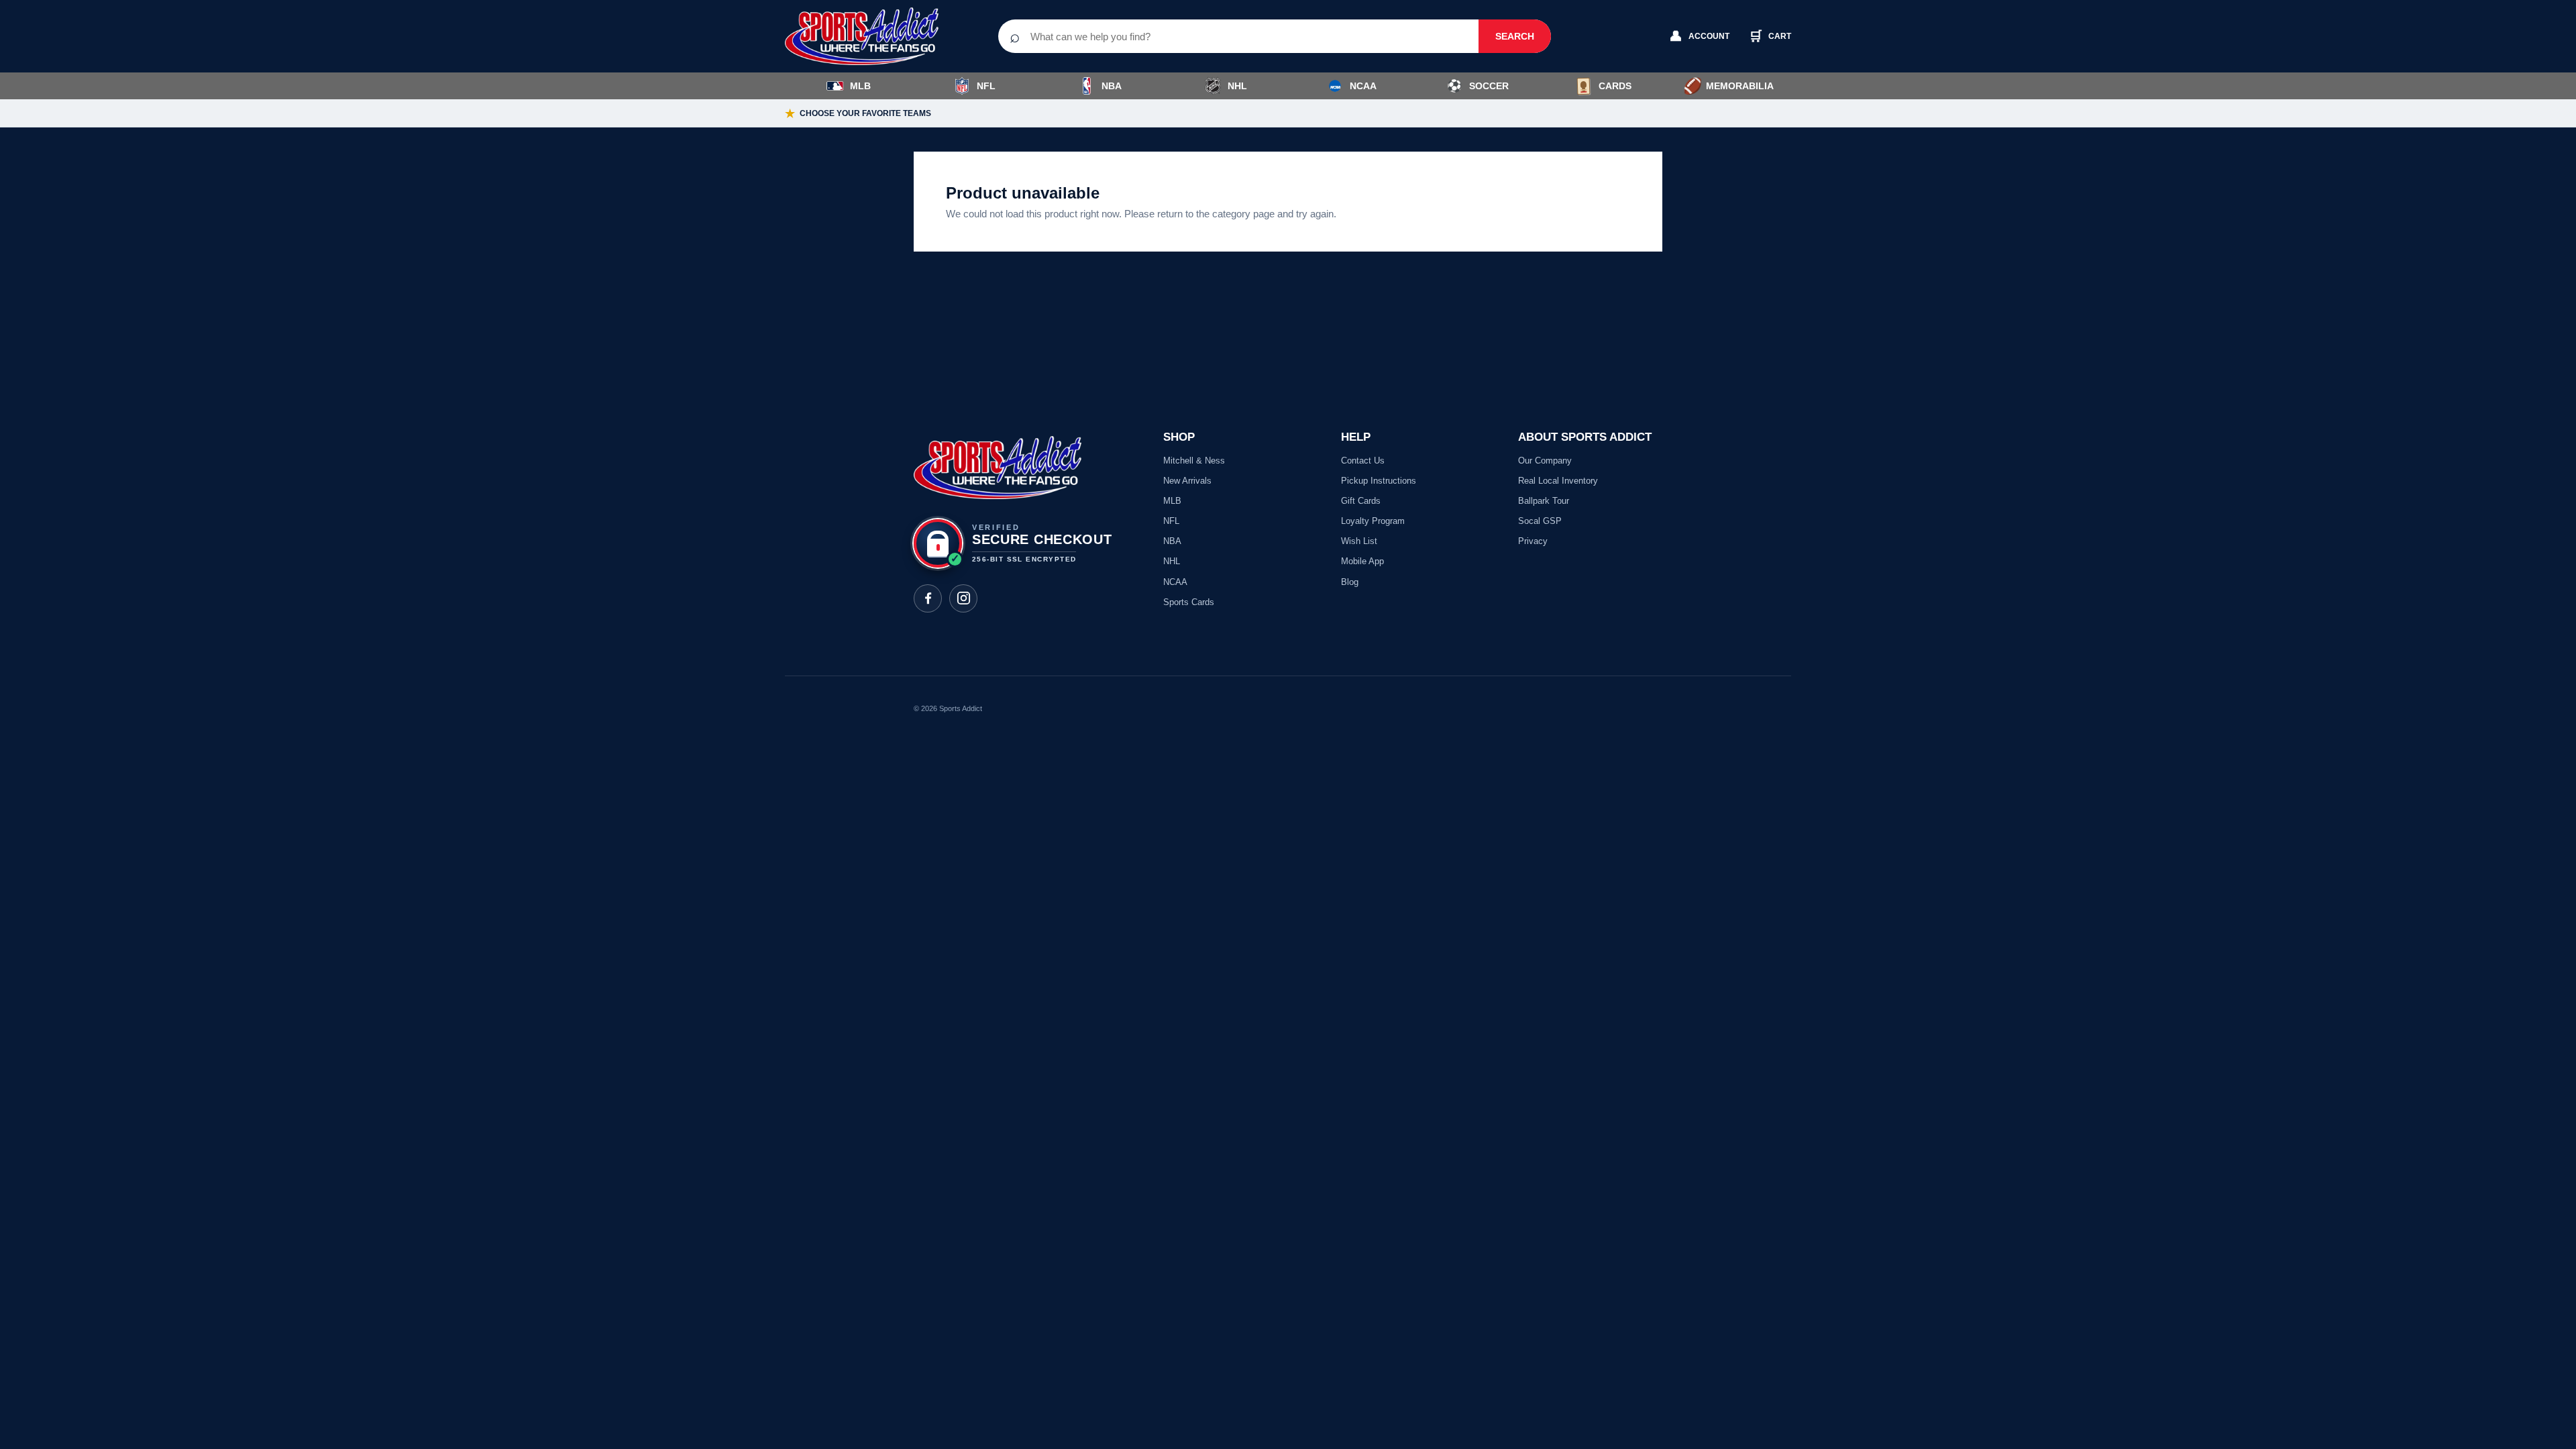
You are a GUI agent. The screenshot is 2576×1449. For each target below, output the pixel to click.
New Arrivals (1187, 481)
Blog (1350, 582)
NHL (1237, 86)
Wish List (1359, 541)
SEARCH (1515, 36)
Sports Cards (1189, 602)
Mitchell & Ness (1194, 461)
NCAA (1363, 86)
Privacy (1533, 541)
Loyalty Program (1373, 521)
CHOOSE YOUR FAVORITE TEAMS (858, 114)
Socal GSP (1540, 521)
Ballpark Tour (1544, 501)
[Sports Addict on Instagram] (963, 598)
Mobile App (1362, 561)
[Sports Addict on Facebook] (928, 598)
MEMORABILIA (1728, 86)
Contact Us (1363, 461)
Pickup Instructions (1379, 481)
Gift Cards (1361, 501)
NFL (986, 86)
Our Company (1545, 461)
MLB (860, 86)
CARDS (1615, 86)
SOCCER (1478, 86)
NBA (1112, 86)
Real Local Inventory (1558, 481)
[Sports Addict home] (872, 36)
